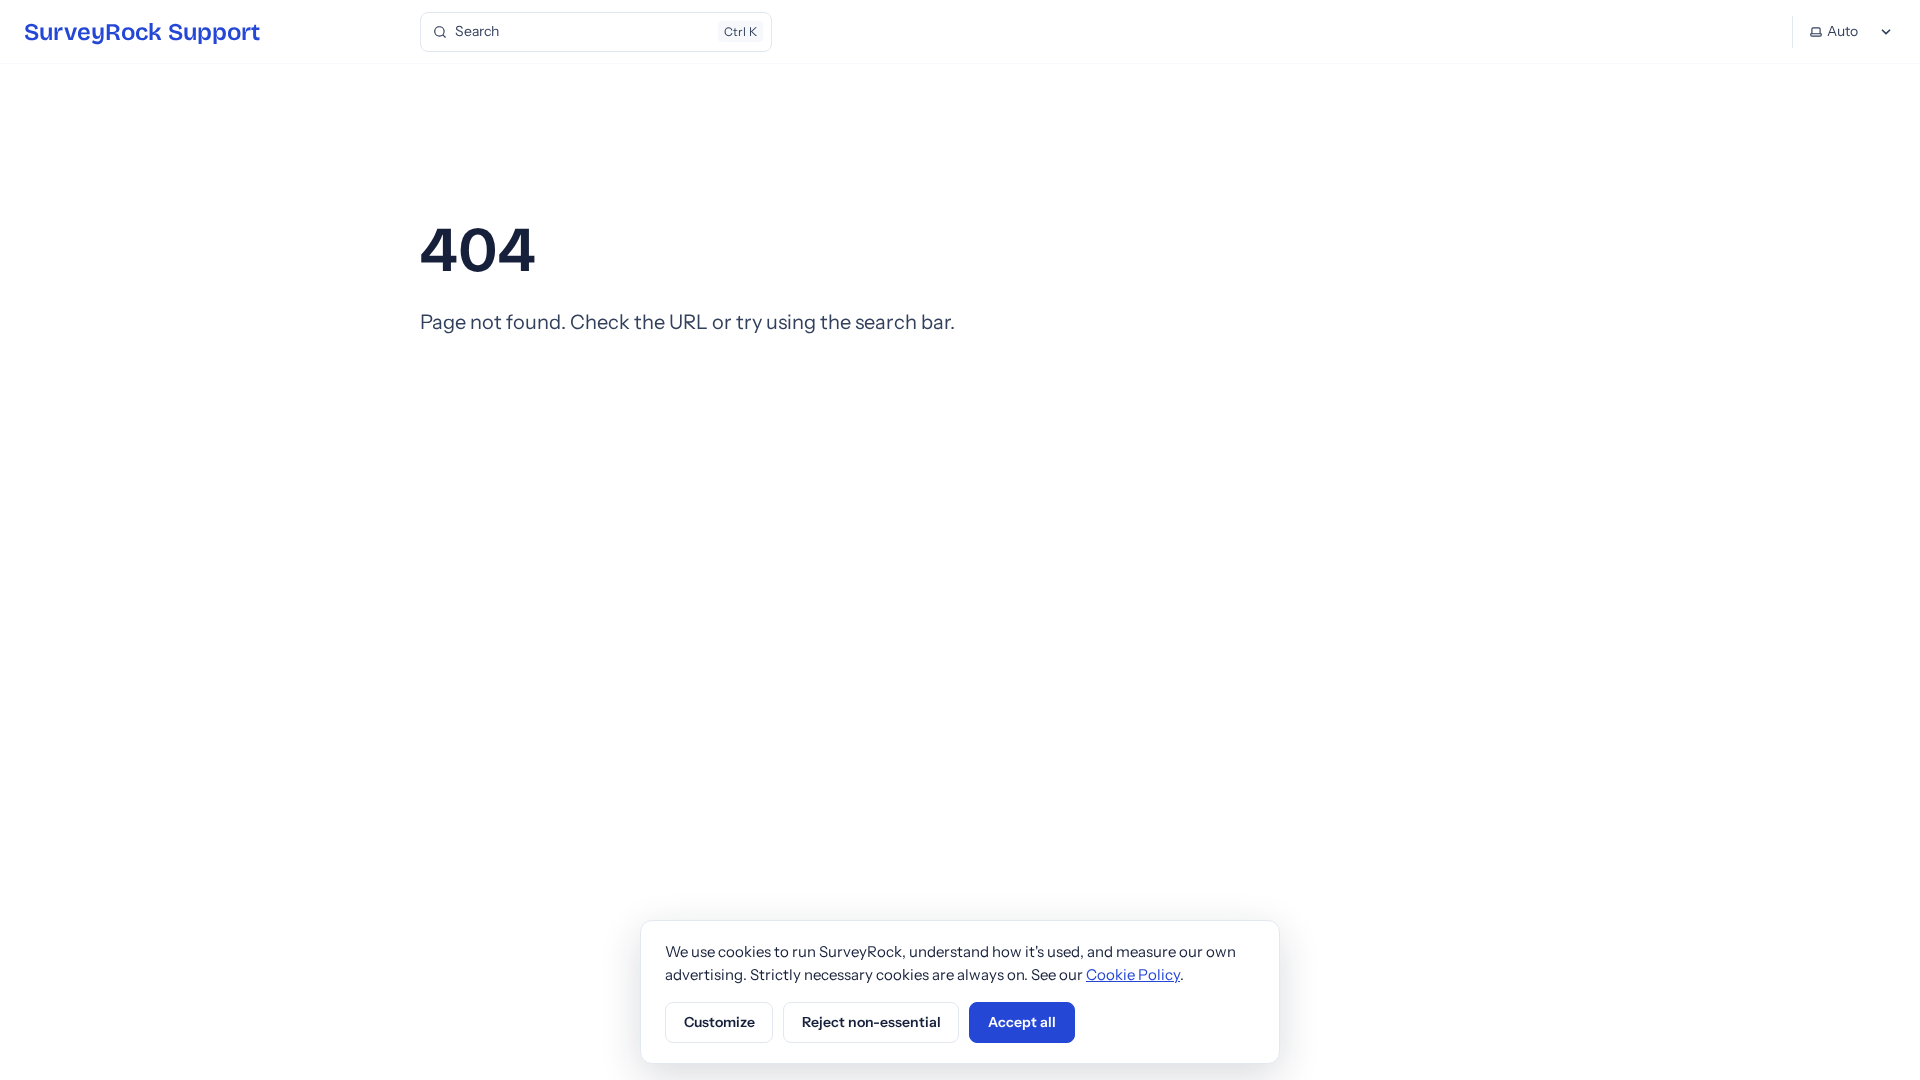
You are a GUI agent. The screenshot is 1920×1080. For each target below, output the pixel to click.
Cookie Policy (1133, 974)
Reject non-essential (871, 1022)
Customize (719, 1022)
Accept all (1022, 1022)
